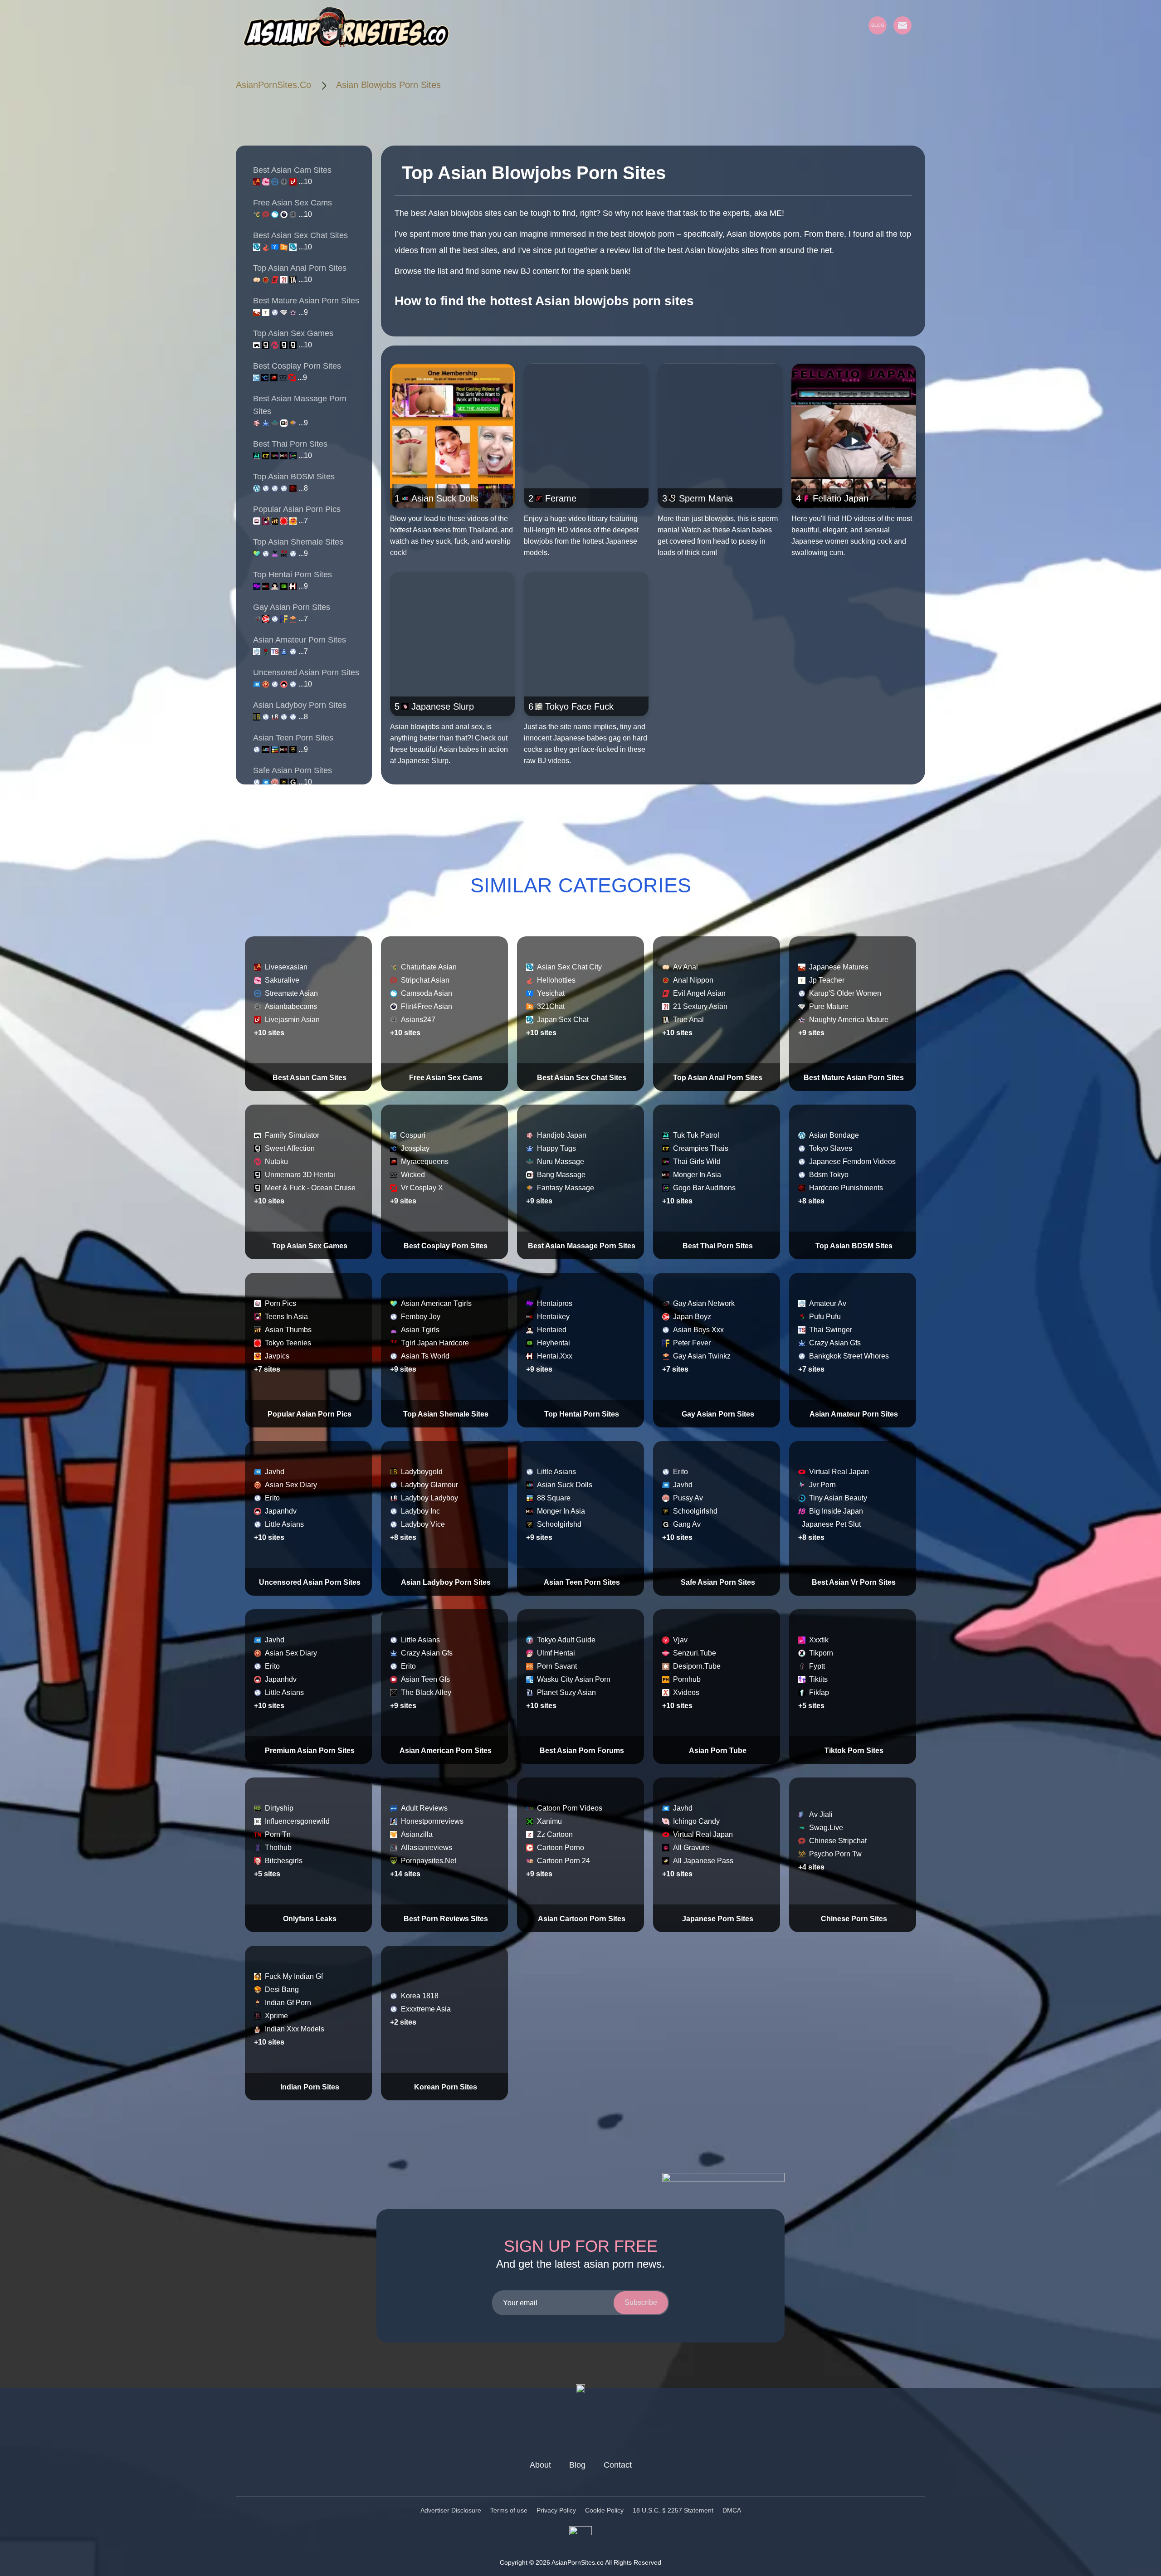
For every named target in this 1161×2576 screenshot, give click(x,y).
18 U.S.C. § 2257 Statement (673, 2510)
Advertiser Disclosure (451, 2510)
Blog (577, 2465)
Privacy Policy (556, 2510)
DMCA (732, 2510)
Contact (618, 2465)
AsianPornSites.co (273, 85)
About (540, 2465)
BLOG (878, 25)
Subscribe (641, 2302)
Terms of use (509, 2510)
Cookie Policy (604, 2510)
